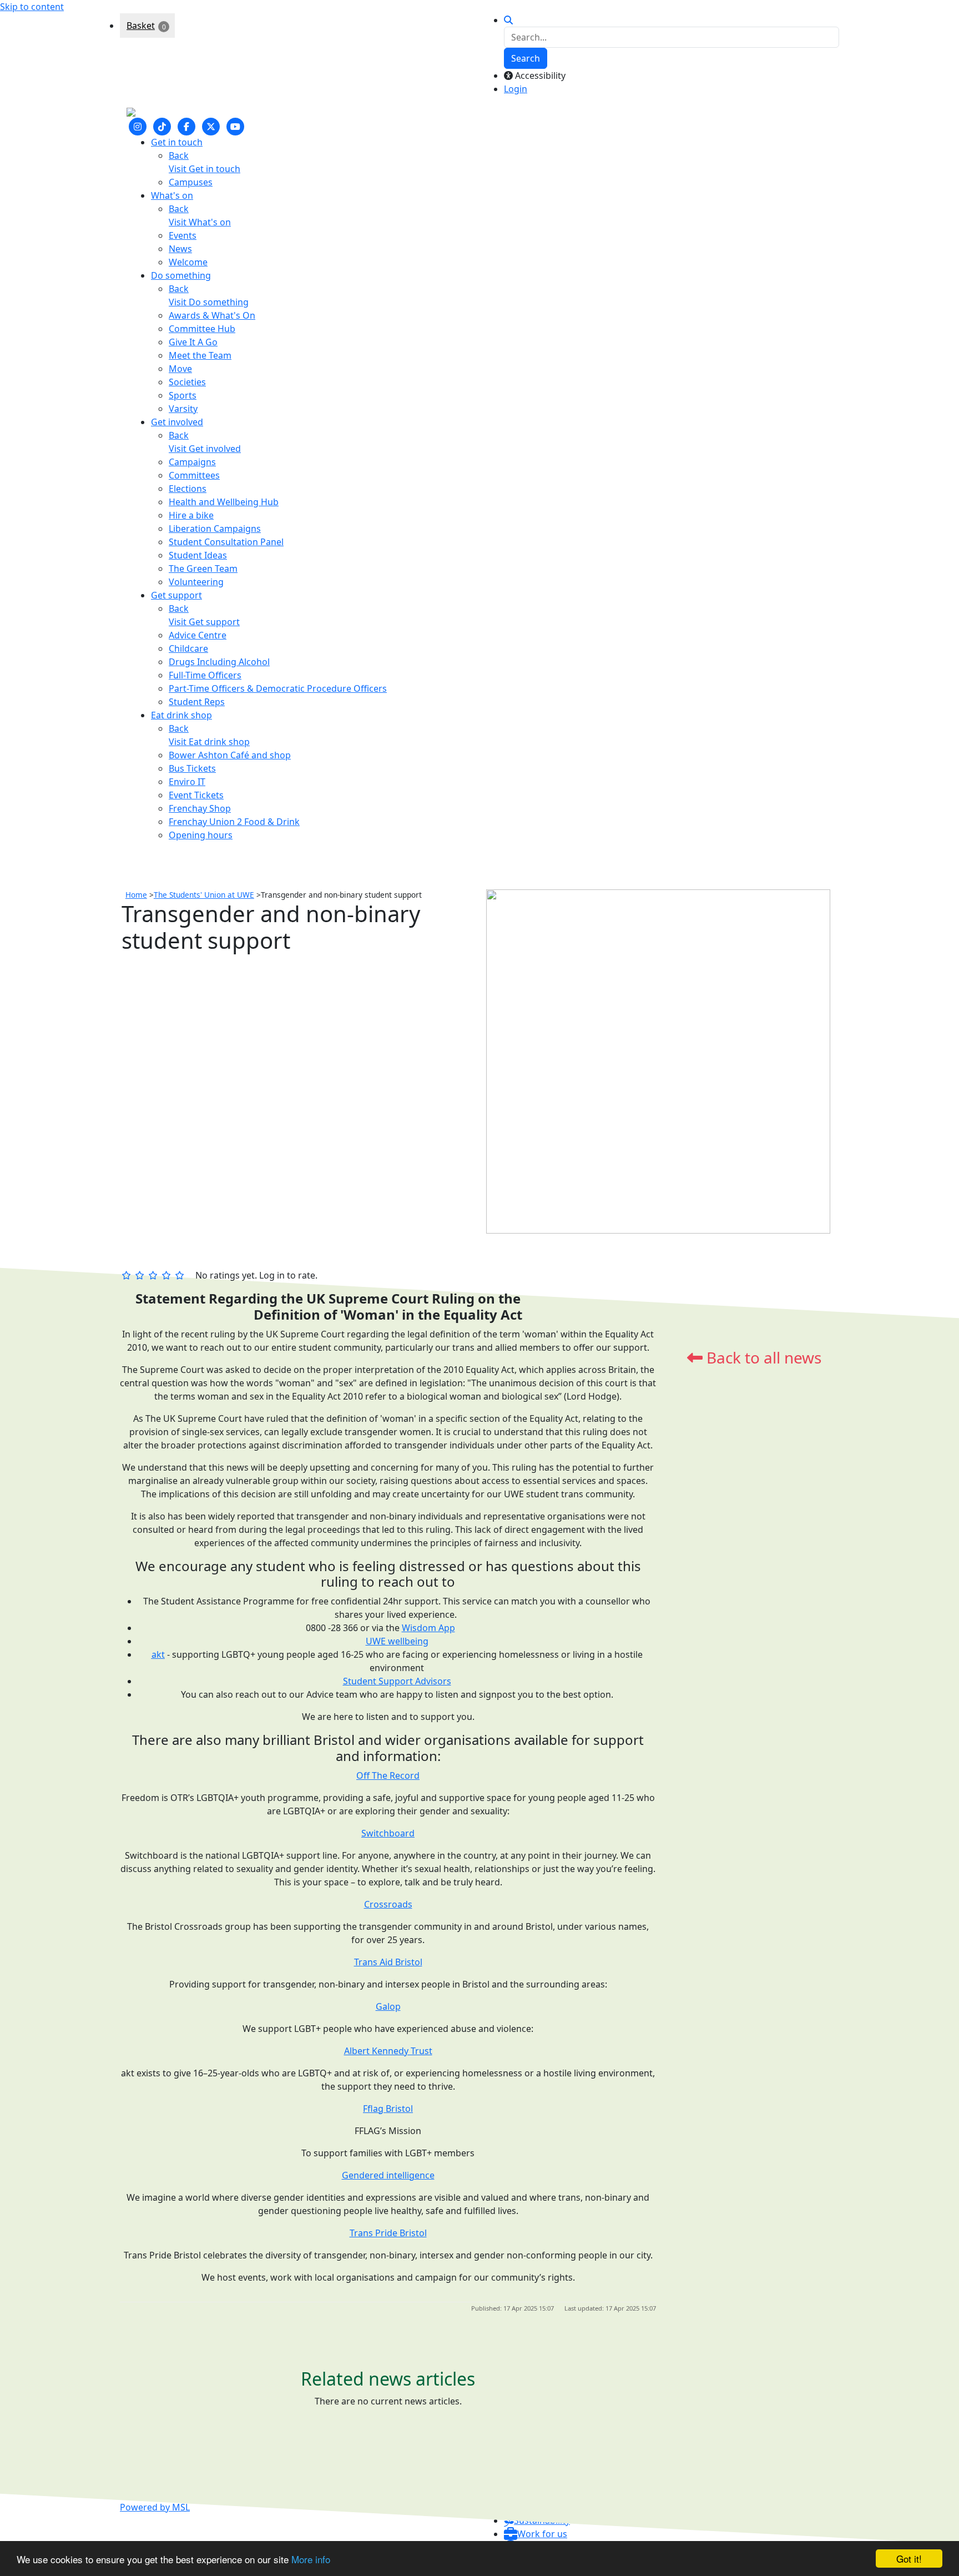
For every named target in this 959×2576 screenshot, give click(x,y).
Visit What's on (200, 222)
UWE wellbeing (397, 1641)
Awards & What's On (212, 315)
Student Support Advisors (397, 1681)
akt (158, 1654)
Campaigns (192, 462)
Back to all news (762, 1357)
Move (180, 369)
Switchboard (388, 1833)
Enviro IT (187, 782)
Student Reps (197, 702)
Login (516, 89)
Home (136, 895)
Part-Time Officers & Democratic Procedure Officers (278, 688)
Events (183, 235)
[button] (536, 2534)
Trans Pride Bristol (388, 2233)
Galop (388, 2006)
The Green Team (203, 568)
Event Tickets (196, 795)
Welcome (188, 262)
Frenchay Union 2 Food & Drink (234, 822)
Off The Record (388, 1775)
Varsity (183, 409)
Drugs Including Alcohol (219, 662)
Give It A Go (193, 342)
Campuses (191, 182)
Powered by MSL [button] (155, 2507)
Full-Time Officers (205, 675)
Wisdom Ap (426, 1628)
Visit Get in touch (205, 169)
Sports (183, 395)
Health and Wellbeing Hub (224, 502)
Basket (141, 26)
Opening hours (201, 835)
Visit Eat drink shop (209, 742)
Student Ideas (198, 555)
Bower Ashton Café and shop (230, 755)
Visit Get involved (205, 449)
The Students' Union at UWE (204, 895)
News (180, 249)
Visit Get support (204, 622)
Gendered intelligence (388, 2175)
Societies (187, 382)
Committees (194, 475)
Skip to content (32, 7)
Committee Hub (202, 329)
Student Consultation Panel (226, 542)
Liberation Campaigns (215, 529)
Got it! (909, 2559)
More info (311, 2559)
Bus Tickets (192, 768)
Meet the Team (200, 355)
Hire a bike (191, 515)
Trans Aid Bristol (388, 1962)
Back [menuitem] (179, 155)
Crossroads (388, 1904)
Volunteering (196, 582)
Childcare (188, 648)
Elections (188, 489)
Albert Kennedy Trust (388, 2051)
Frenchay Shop (200, 808)
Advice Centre (198, 635)
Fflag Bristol (388, 2109)
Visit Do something (209, 302)
